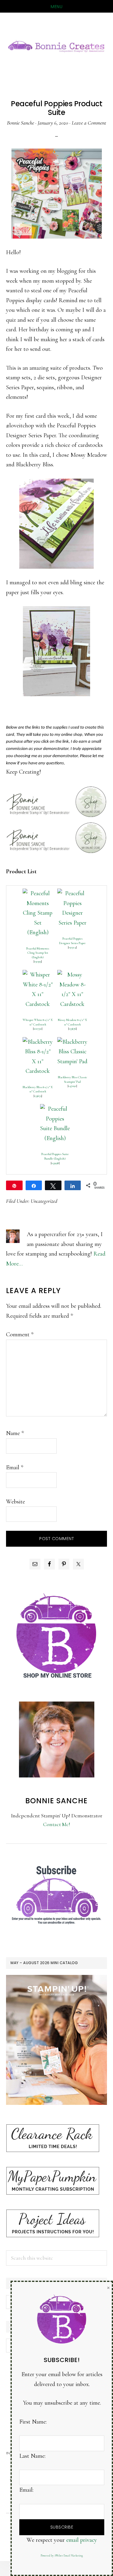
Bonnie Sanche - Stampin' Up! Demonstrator (56, 46)
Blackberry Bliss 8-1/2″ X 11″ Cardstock (38, 1089)
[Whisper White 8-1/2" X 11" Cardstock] (38, 975)
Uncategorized (44, 1201)
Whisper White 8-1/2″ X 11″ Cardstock (38, 1022)
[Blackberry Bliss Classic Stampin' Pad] (72, 1042)
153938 (55, 1163)
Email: (26, 2490)
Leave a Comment (89, 123)
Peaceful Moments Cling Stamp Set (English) (38, 953)
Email (15, 1467)
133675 (38, 1096)
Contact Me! (57, 1824)
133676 (72, 1029)
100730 (38, 1029)
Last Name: (32, 2456)
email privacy (82, 2540)
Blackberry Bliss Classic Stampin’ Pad (72, 1079)
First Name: (33, 2422)
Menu (56, 7)
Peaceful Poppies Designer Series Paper (72, 941)
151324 (72, 947)
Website (16, 1502)
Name (15, 1433)
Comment (20, 1335)
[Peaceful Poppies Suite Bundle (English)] (55, 1109)
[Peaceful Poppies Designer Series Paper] (72, 893)
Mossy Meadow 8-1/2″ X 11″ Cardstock (72, 1022)
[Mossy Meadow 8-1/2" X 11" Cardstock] (72, 975)
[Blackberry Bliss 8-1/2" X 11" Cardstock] (38, 1042)
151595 (38, 961)
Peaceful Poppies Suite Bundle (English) (55, 1156)
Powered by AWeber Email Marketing (62, 2556)
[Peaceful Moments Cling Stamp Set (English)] (38, 893)
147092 (72, 1086)
